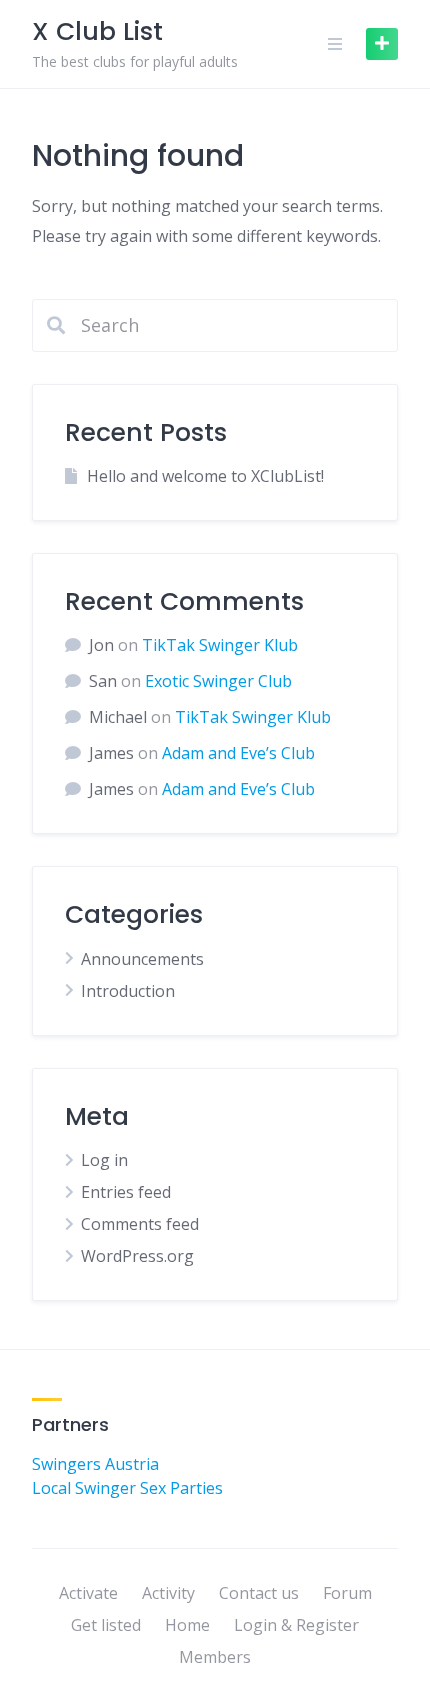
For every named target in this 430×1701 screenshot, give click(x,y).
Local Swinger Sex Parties (127, 1488)
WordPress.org (137, 1256)
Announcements (142, 959)
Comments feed (140, 1224)
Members (215, 1657)
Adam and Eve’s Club (238, 753)
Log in (104, 1160)
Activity (168, 1593)
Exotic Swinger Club (218, 681)
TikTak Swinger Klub (220, 645)
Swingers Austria (95, 1464)
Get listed (106, 1625)
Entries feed (126, 1192)
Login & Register (296, 1625)
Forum (347, 1593)
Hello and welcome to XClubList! (205, 476)
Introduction (128, 991)
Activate (88, 1593)
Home (187, 1625)
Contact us (259, 1593)
